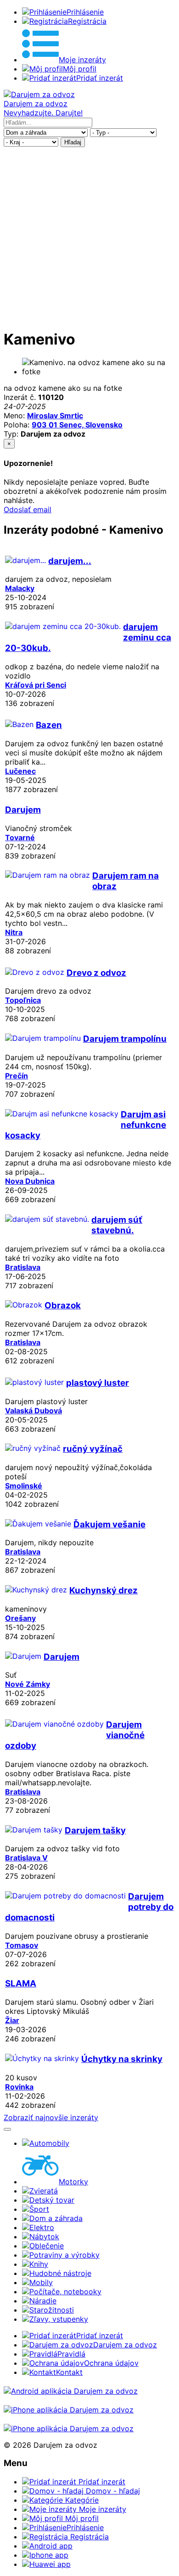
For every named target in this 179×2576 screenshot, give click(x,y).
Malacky (20, 588)
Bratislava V (26, 1858)
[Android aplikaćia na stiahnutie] (71, 2391)
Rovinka (19, 2087)
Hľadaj (73, 142)
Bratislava (23, 1267)
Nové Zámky (28, 1684)
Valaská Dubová (34, 1411)
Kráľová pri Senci (36, 685)
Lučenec (20, 771)
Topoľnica (23, 1000)
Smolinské (24, 1486)
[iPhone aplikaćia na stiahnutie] (69, 2410)
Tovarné (20, 837)
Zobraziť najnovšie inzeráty (51, 2117)
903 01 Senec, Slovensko (77, 425)
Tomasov (22, 1945)
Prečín (17, 1076)
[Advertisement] (89, 236)
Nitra (14, 932)
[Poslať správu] (7, 2129)
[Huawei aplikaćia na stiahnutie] (69, 2428)
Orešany (20, 1618)
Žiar (12, 2020)
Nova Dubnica (30, 1181)
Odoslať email (28, 509)
